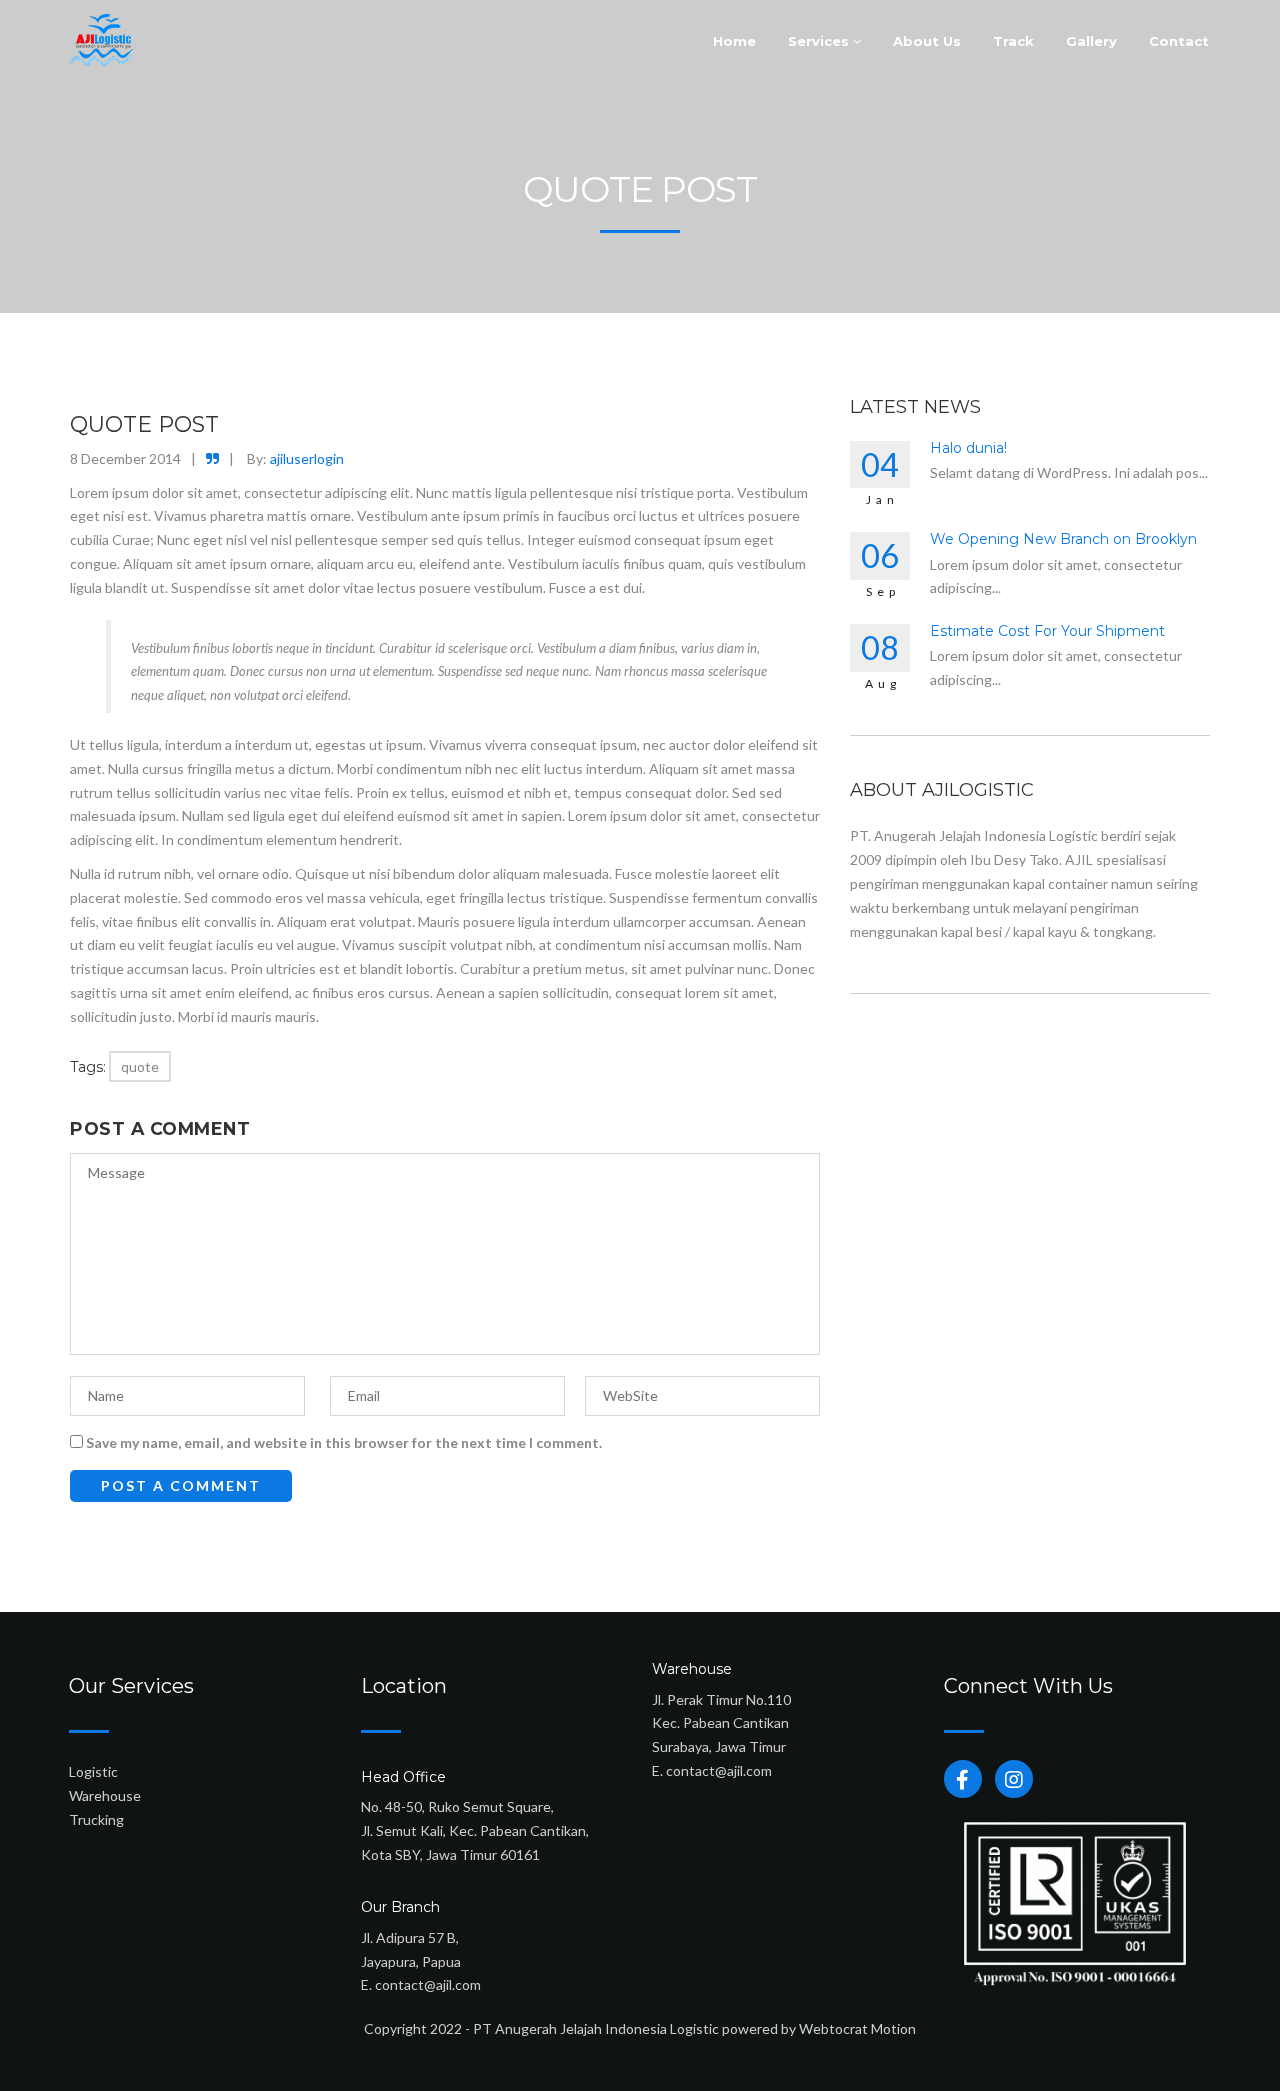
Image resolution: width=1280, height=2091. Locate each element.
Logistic (93, 1771)
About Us (927, 41)
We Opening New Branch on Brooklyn (1063, 539)
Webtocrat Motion (857, 2028)
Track (1013, 41)
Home (734, 41)
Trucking (96, 1819)
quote (140, 1066)
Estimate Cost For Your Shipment (1047, 631)
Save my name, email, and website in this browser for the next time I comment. (344, 1442)
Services (820, 41)
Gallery (1091, 41)
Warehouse (105, 1795)
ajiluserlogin (307, 458)
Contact (1179, 41)
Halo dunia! (968, 448)
